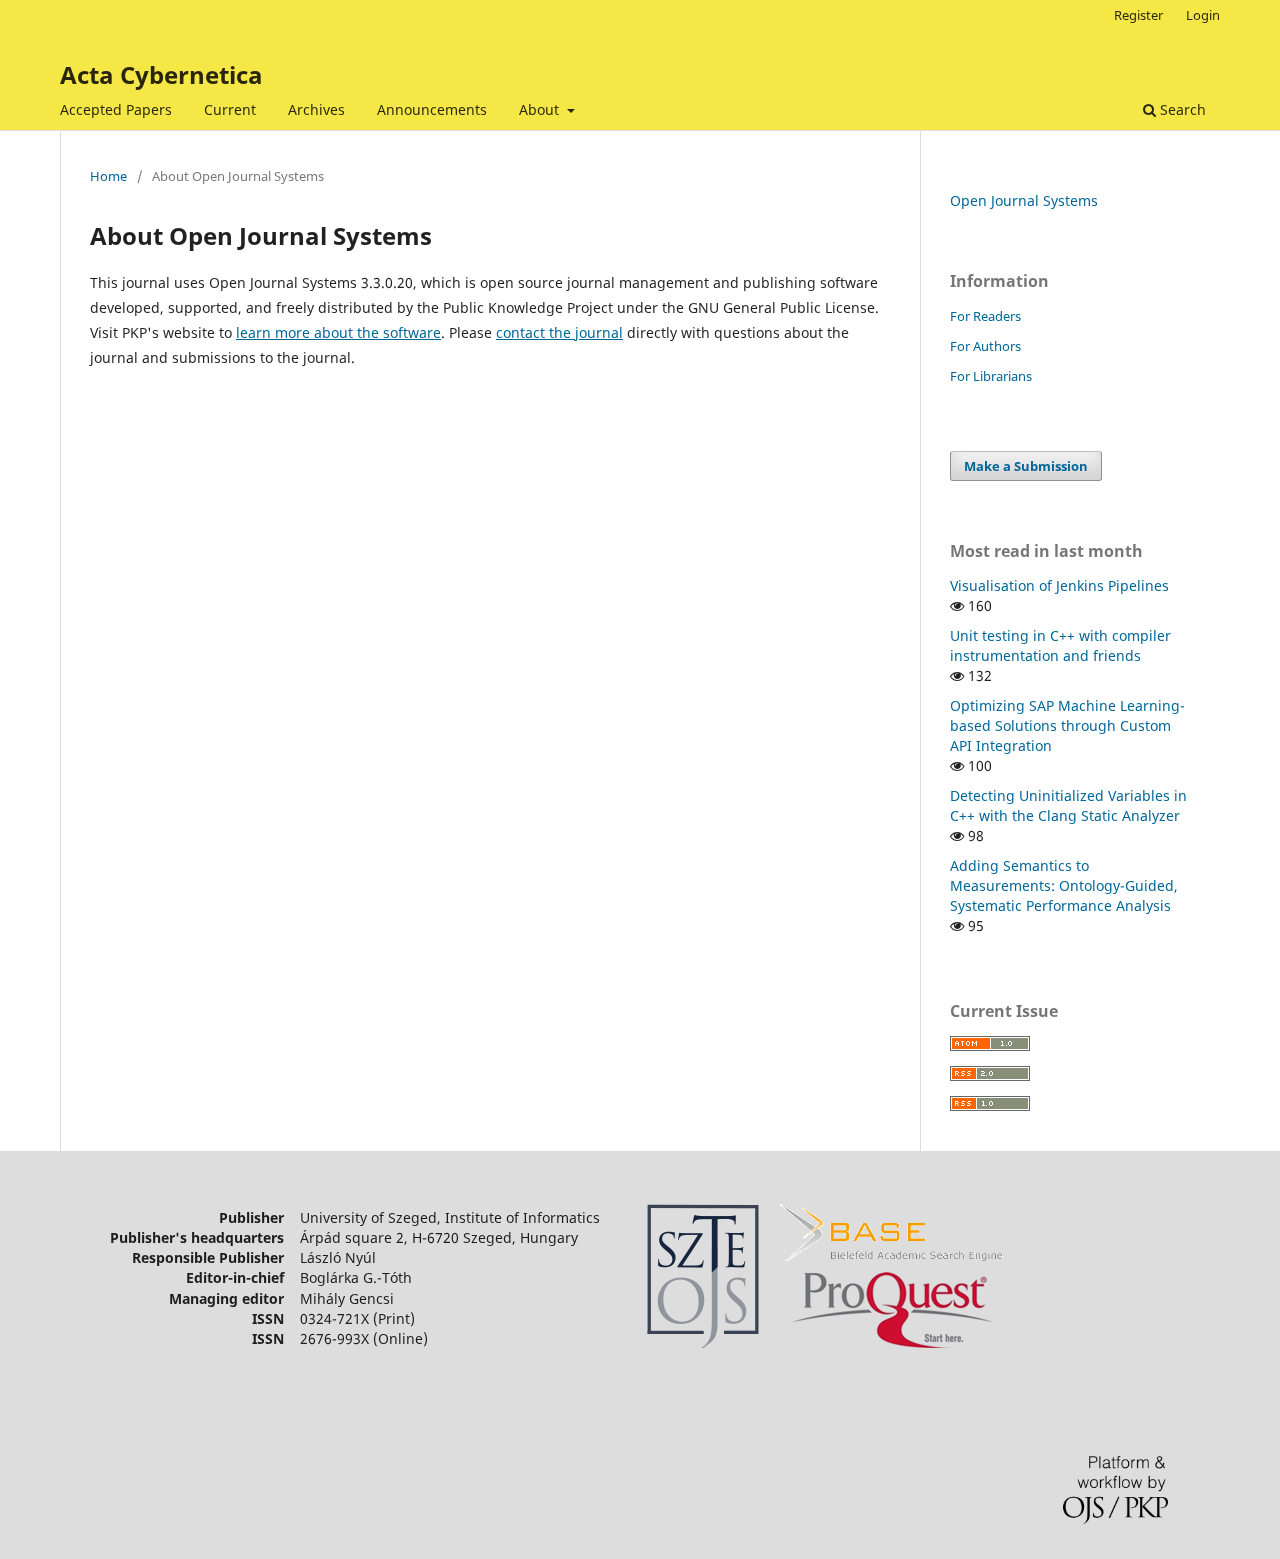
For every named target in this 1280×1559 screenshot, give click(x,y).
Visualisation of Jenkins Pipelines (1059, 585)
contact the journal (559, 332)
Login (1203, 15)
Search (1181, 109)
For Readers (985, 316)
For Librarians (991, 376)
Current (230, 109)
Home (108, 176)
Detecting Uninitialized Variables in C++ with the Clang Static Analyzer (1068, 805)
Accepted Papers (116, 109)
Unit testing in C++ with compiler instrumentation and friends (1060, 645)
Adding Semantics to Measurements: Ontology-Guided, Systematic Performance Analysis (1064, 885)
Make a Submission (1026, 466)
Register (1138, 15)
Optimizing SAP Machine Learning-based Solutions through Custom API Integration (1067, 725)
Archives (316, 109)
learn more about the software (338, 332)
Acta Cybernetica (161, 74)
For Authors (985, 346)
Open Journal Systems (1024, 200)
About (541, 109)
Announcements (432, 109)
